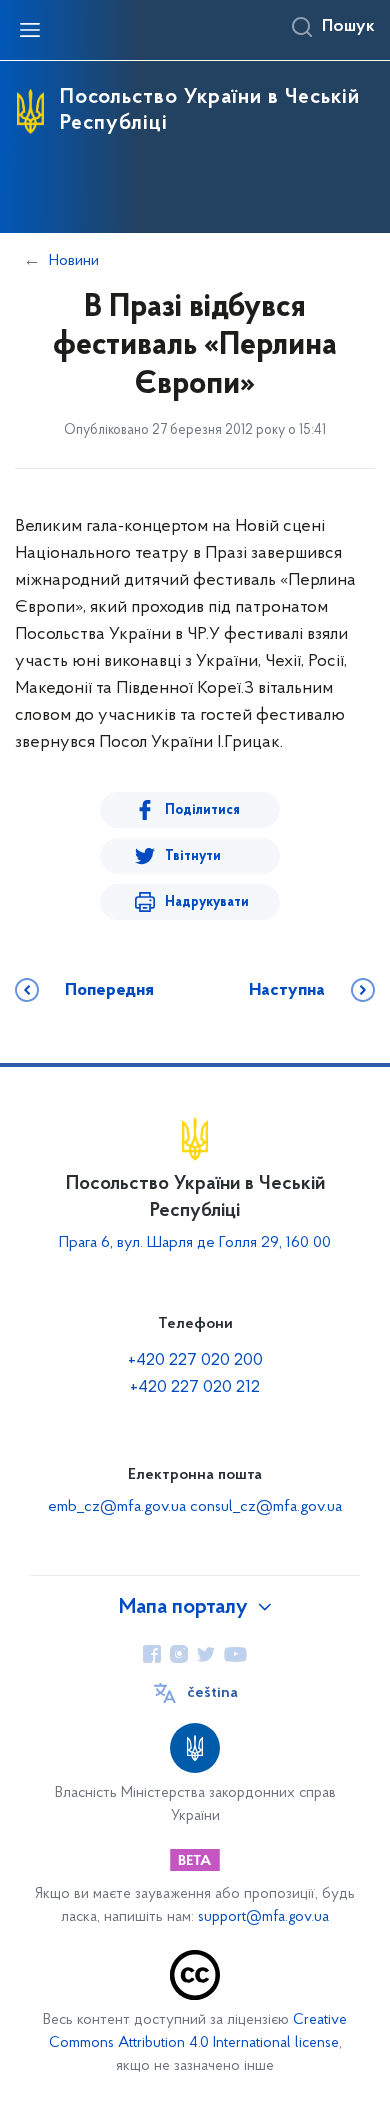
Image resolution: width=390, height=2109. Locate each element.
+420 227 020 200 (195, 1361)
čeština (212, 1693)
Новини (74, 261)
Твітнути (193, 856)
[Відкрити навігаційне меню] (30, 30)
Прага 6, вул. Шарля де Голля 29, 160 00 (195, 1243)
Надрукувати (207, 902)
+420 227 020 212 (195, 1388)
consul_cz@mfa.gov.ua (266, 1507)
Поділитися (202, 810)
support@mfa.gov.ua (263, 1917)
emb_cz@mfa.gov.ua (117, 1507)
